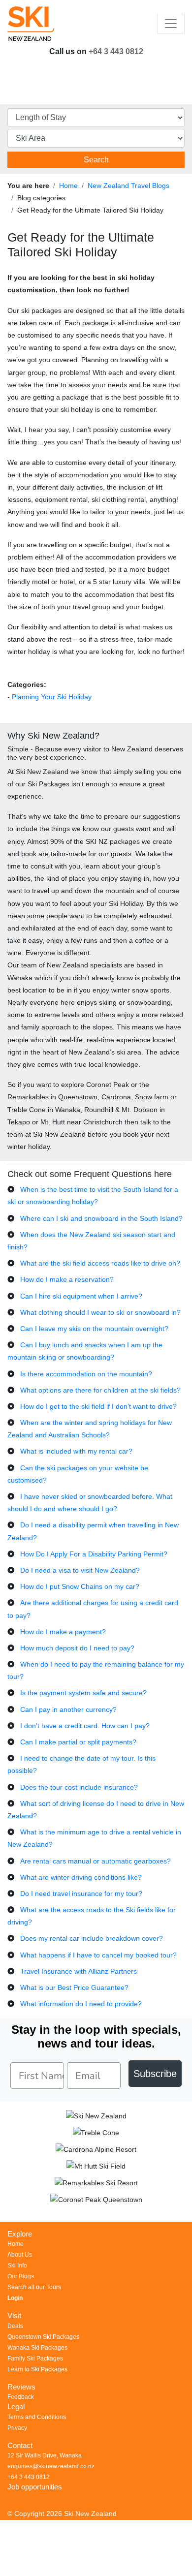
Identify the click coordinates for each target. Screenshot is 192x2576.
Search (96, 160)
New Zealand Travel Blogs (128, 186)
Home (68, 186)
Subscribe (155, 2074)
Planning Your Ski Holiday (52, 697)
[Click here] (96, 2118)
